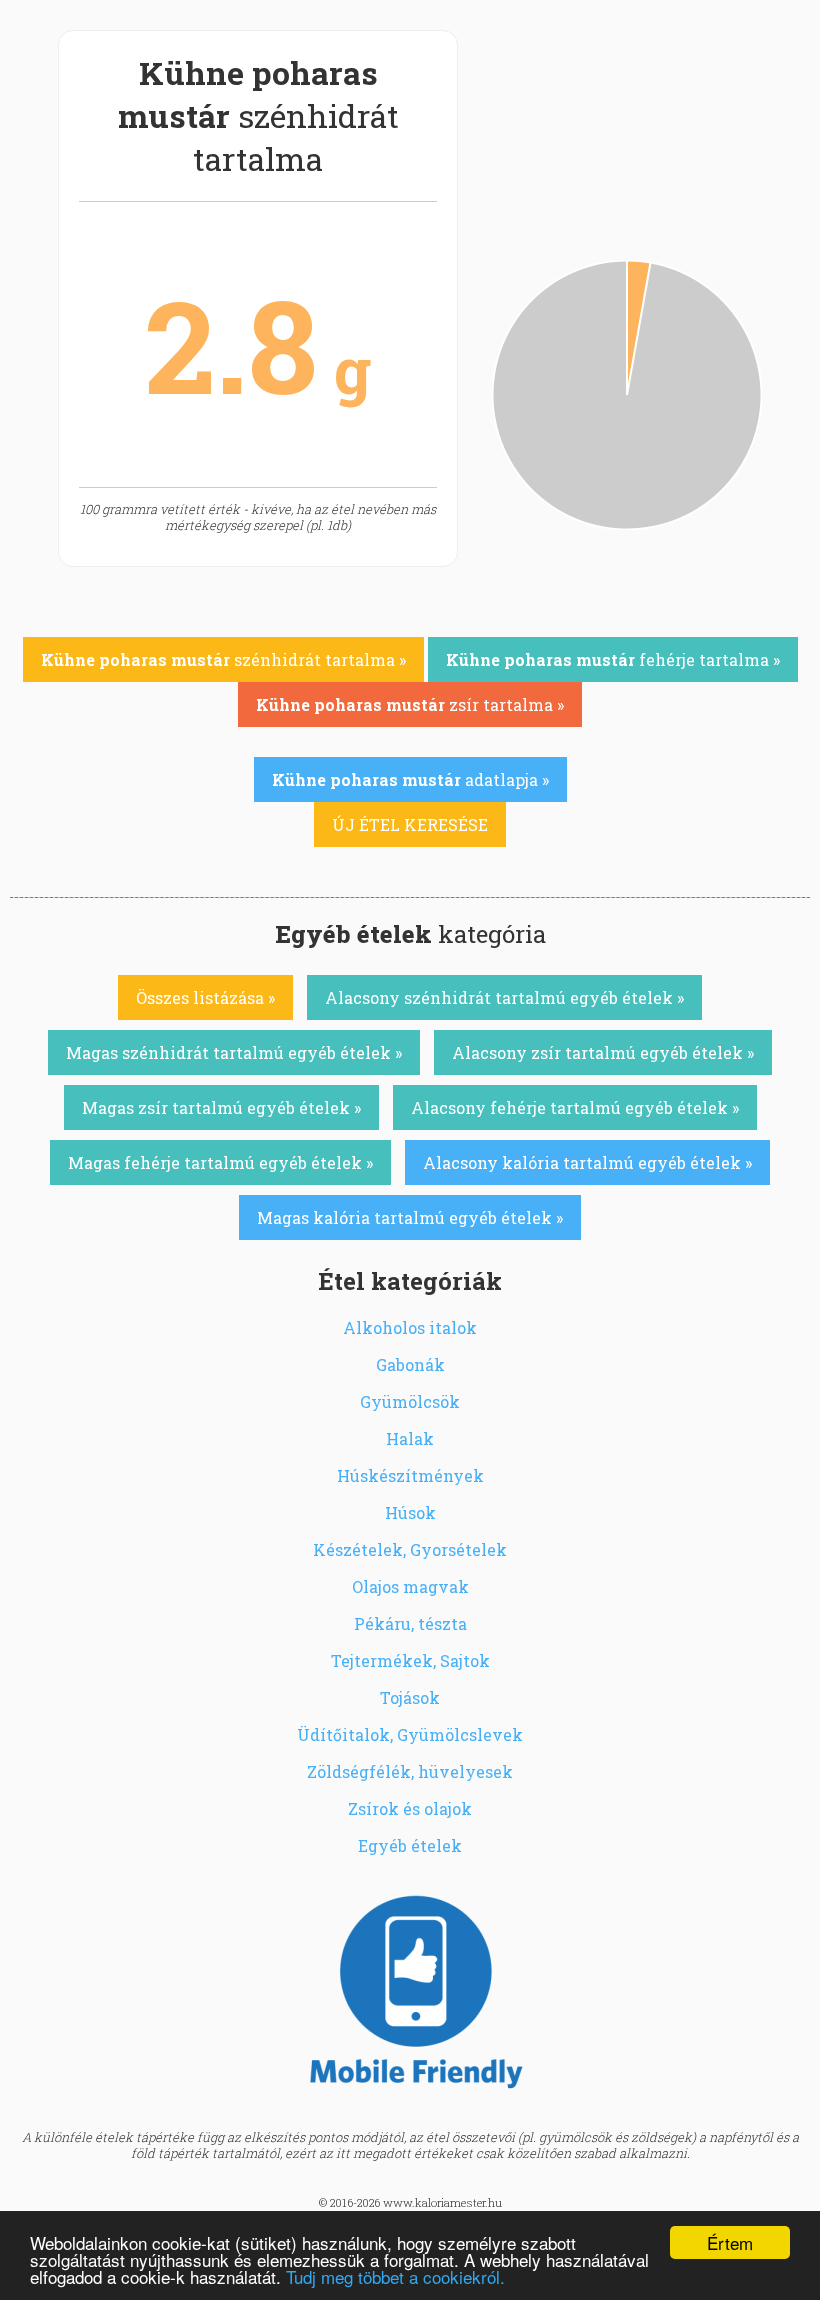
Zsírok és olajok (410, 1808)
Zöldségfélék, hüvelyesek (410, 1771)
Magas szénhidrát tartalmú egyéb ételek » (234, 1052)
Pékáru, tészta (410, 1623)
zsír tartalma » (410, 704)
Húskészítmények (410, 1475)
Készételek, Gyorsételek (410, 1549)
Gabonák (410, 1364)
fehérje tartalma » (613, 659)
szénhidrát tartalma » (223, 659)
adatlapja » (410, 779)
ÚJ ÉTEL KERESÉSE (410, 824)
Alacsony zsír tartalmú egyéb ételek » (603, 1052)
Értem (730, 2242)
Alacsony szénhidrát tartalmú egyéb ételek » (504, 997)
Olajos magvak (410, 1586)
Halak (410, 1438)
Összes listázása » (205, 997)
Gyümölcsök (410, 1401)
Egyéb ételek (410, 1845)
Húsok (410, 1512)
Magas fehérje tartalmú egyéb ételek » (220, 1162)
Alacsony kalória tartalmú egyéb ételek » (587, 1162)
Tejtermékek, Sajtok (410, 1660)
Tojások (410, 1697)
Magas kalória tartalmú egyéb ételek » (410, 1217)
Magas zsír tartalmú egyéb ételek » (221, 1107)
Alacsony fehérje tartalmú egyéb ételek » (575, 1107)
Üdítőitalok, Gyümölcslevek (410, 1734)
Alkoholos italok (410, 1327)
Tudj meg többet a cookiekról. (395, 2276)
